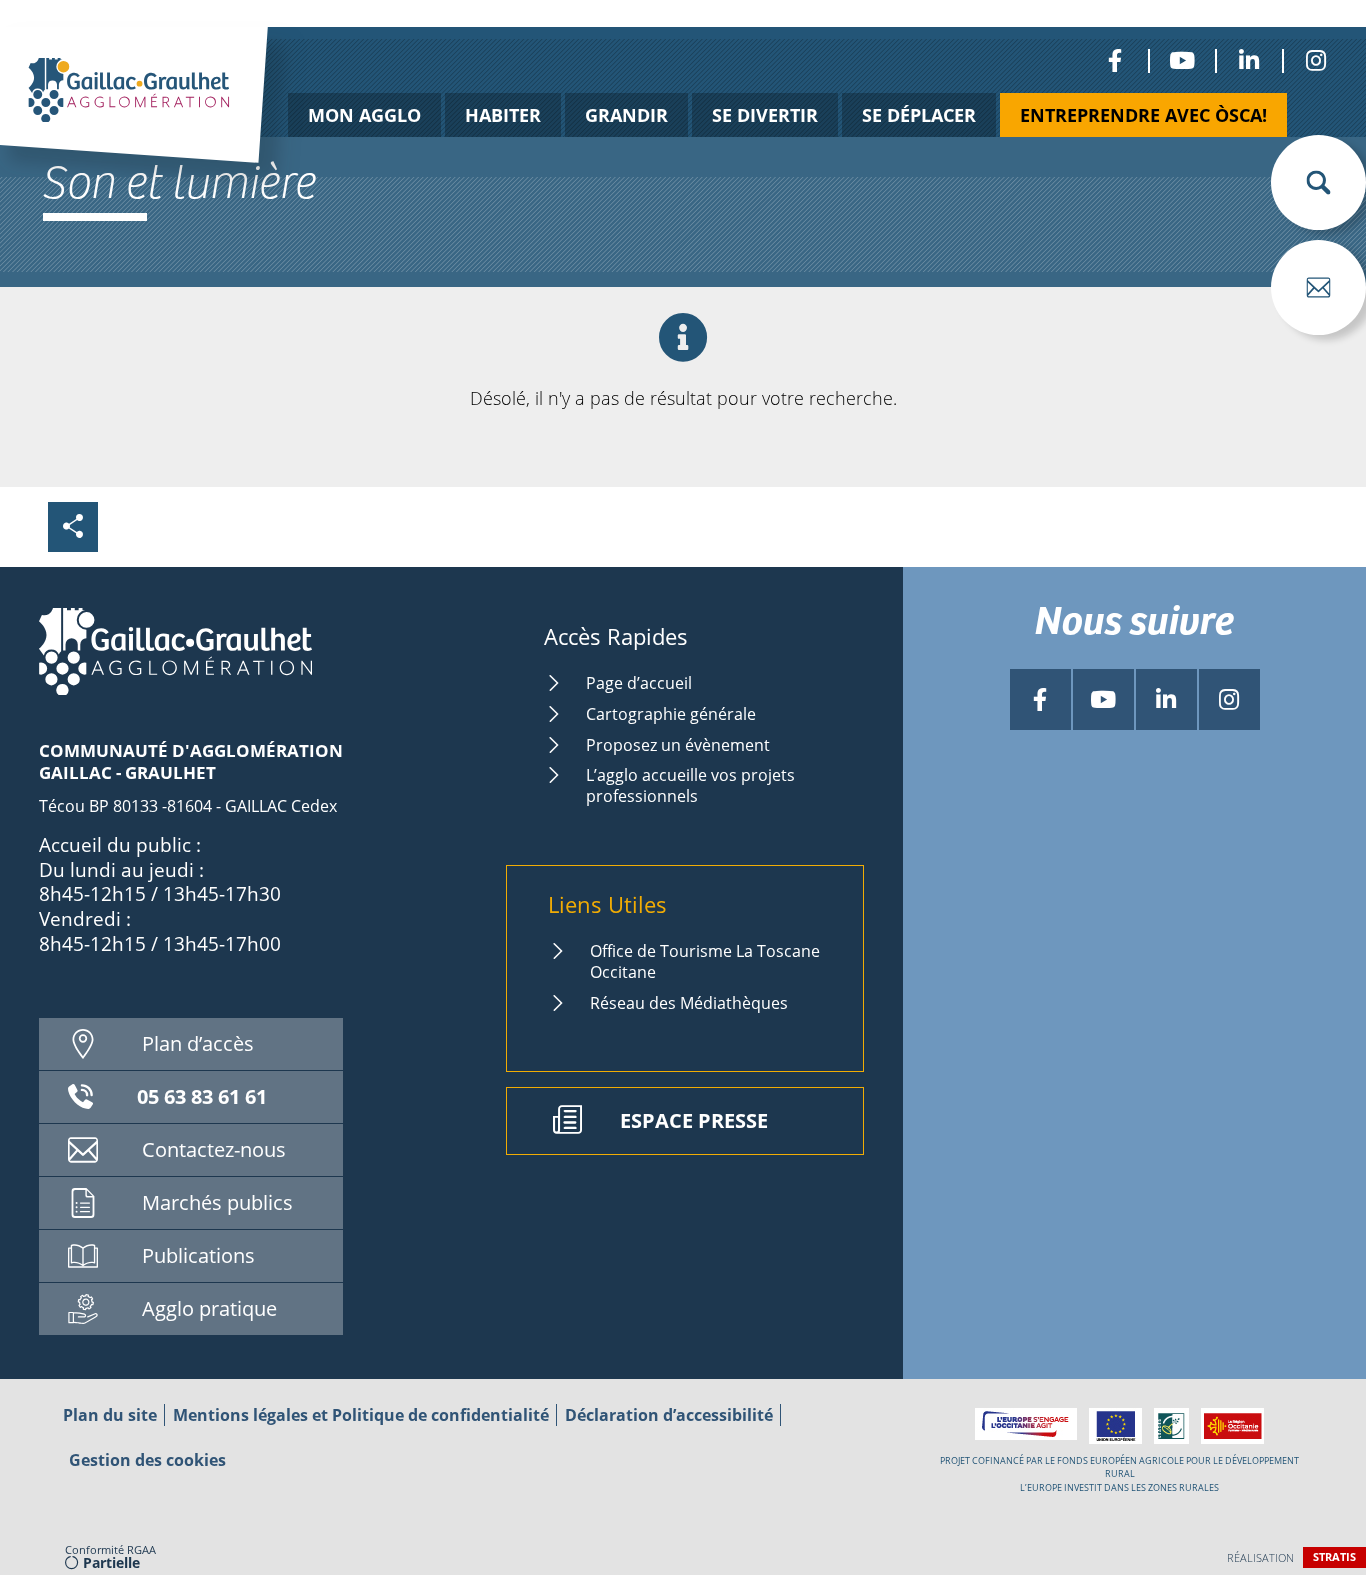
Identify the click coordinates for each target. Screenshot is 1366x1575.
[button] (1318, 182)
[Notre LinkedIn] (1248, 60)
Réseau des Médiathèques (689, 1003)
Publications (198, 1255)
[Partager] (73, 527)
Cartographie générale (671, 714)
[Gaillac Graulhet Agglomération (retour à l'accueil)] (165, 117)
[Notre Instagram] (1315, 60)
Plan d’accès (198, 1043)
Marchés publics (217, 1202)
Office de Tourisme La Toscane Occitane (705, 961)
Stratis (1334, 1556)
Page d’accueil (639, 683)
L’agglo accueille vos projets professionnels (690, 785)
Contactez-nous (214, 1149)
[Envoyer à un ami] (1318, 287)
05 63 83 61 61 (202, 1096)
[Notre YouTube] (1181, 60)
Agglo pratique (209, 1308)
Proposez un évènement (678, 745)
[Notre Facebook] (1114, 60)
